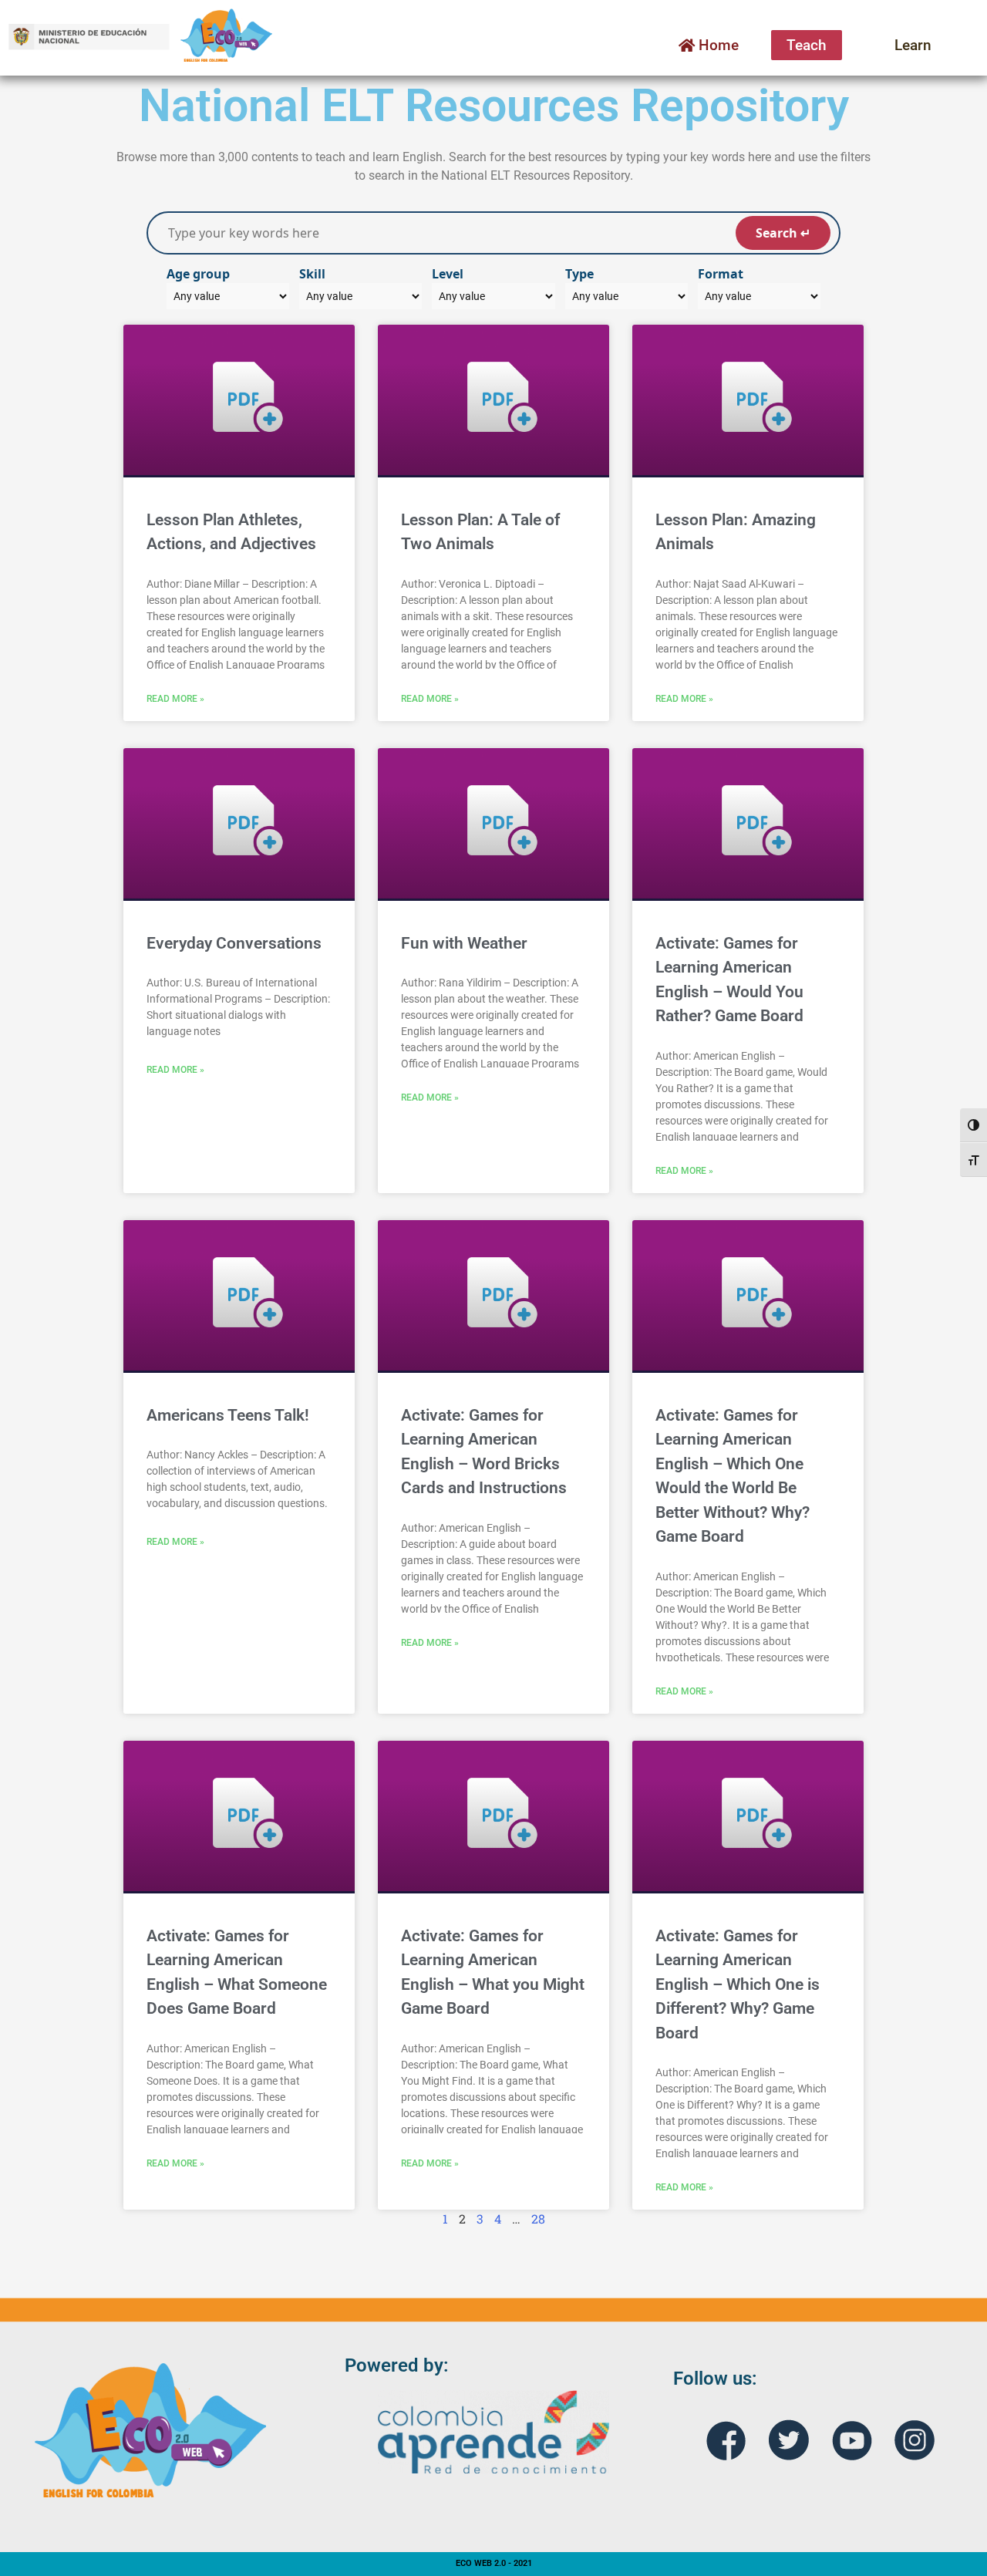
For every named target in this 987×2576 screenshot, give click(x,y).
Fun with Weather (464, 943)
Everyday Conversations (234, 943)
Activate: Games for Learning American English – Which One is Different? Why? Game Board (738, 1984)
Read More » (175, 699)
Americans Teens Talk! (228, 1415)
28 (538, 2219)
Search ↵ (783, 233)
